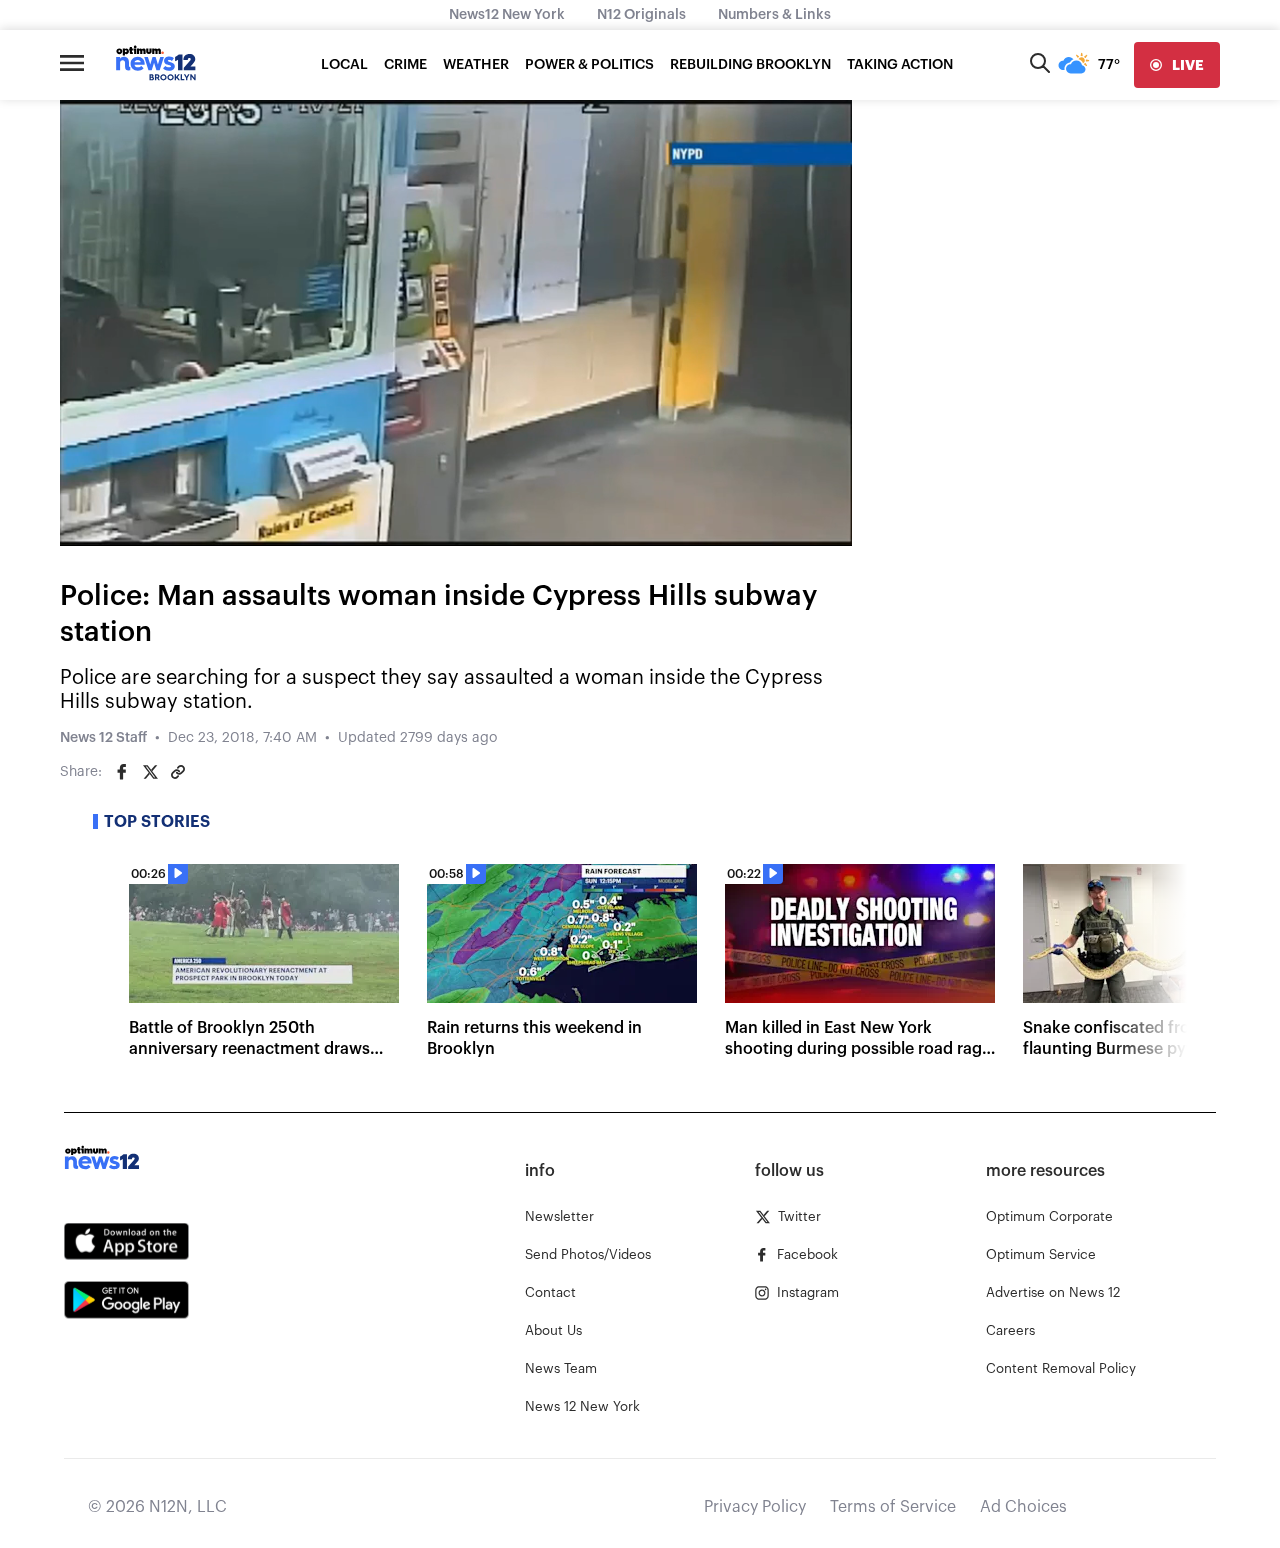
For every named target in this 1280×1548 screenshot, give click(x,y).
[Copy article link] (178, 772)
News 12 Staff (103, 738)
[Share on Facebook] (122, 772)
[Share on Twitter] (150, 772)
